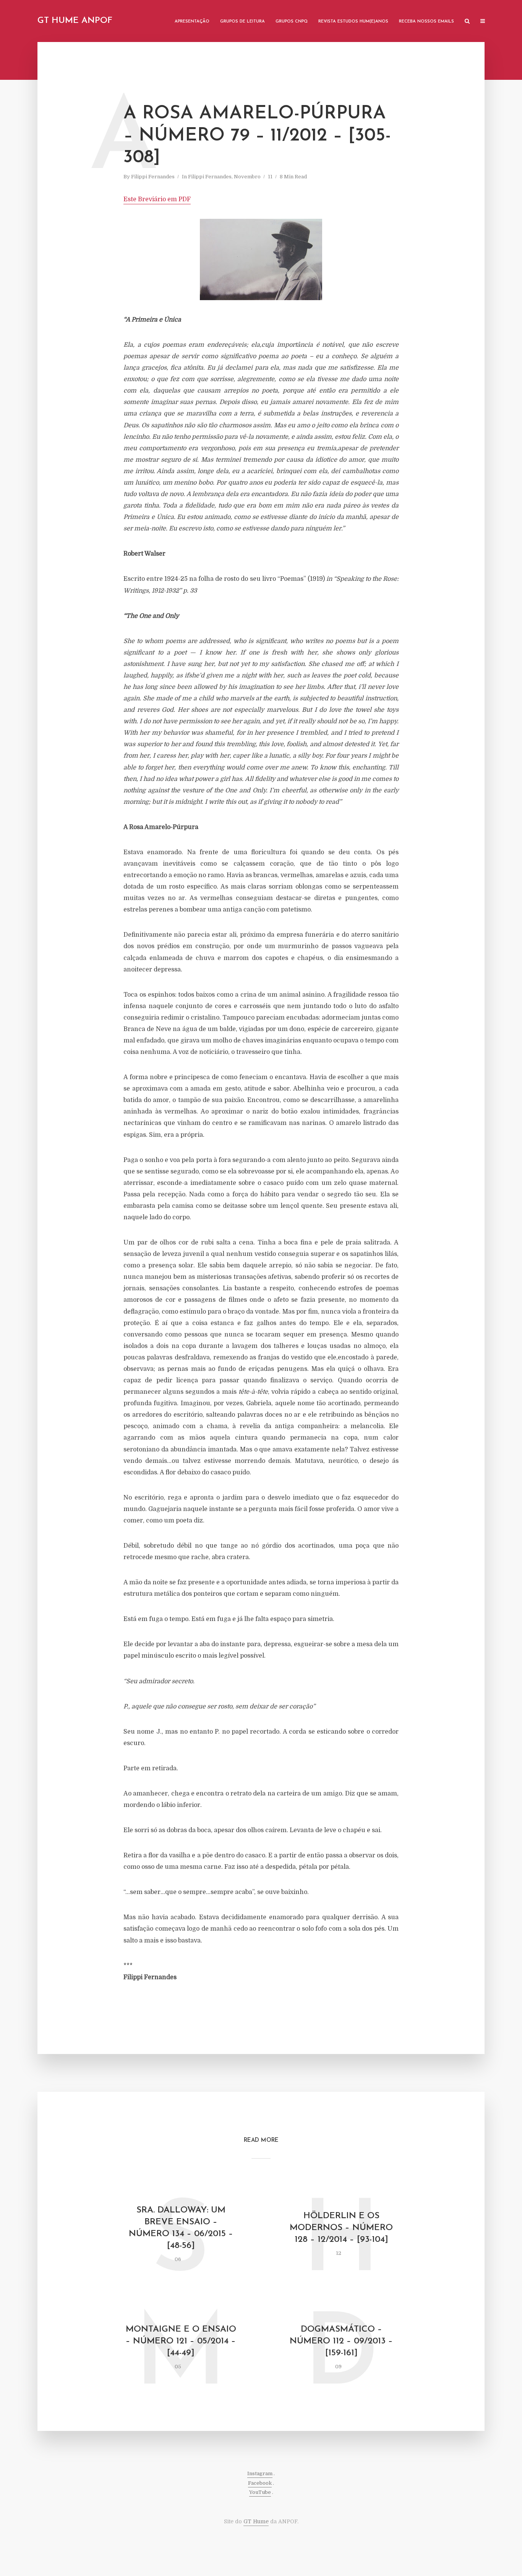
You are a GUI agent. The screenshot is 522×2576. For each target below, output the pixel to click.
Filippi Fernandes (153, 177)
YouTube (260, 2492)
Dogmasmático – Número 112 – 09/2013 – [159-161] (341, 2341)
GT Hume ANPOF (75, 21)
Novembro (247, 177)
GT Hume (256, 2521)
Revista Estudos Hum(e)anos (353, 22)
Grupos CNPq (292, 22)
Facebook (260, 2483)
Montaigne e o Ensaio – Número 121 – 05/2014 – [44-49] (181, 2341)
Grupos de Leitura (242, 22)
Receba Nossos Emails (426, 22)
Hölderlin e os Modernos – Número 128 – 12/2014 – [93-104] (341, 2228)
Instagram (260, 2473)
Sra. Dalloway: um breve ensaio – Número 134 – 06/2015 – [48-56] (181, 2228)
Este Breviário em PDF (157, 199)
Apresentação (192, 22)
